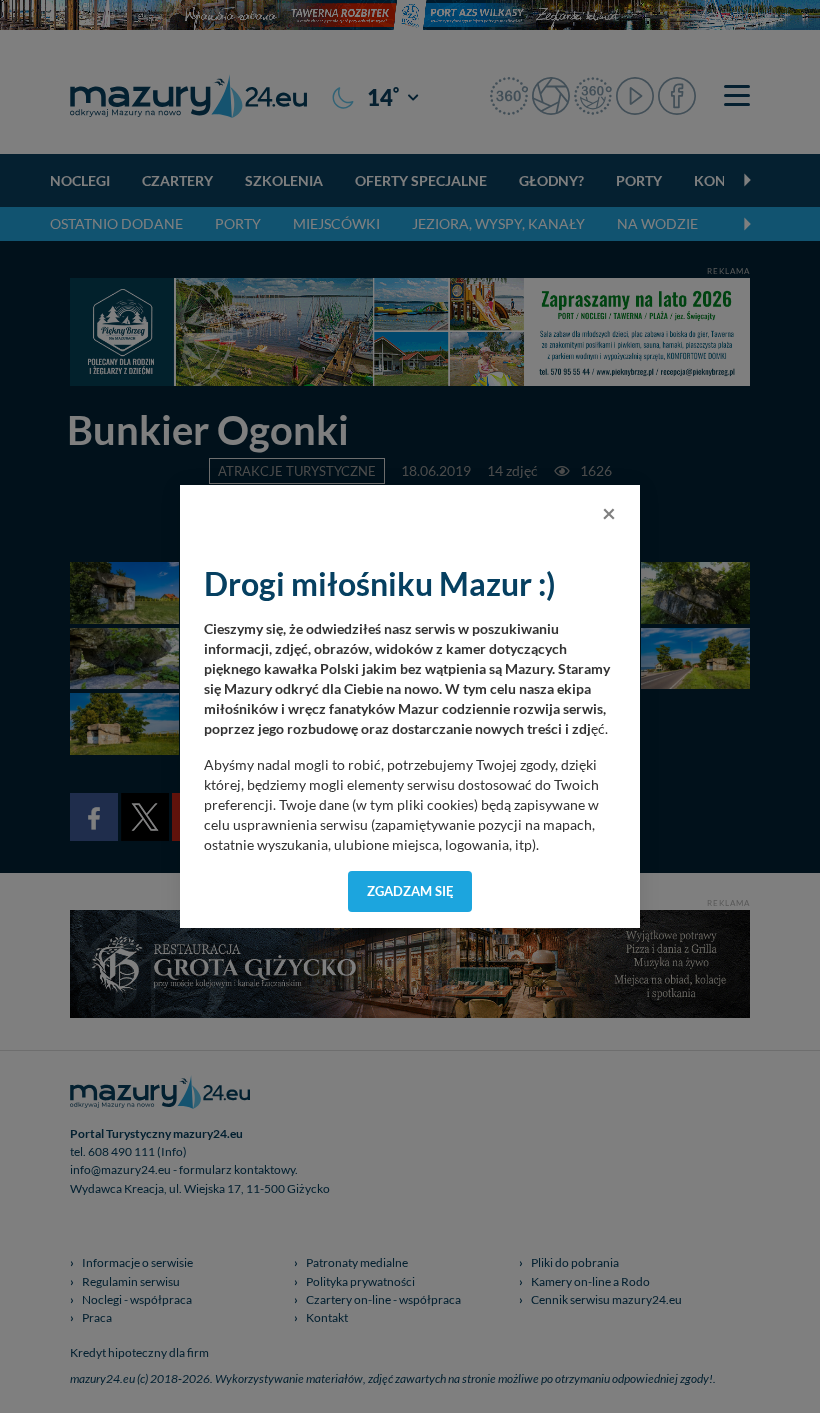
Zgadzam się (410, 891)
